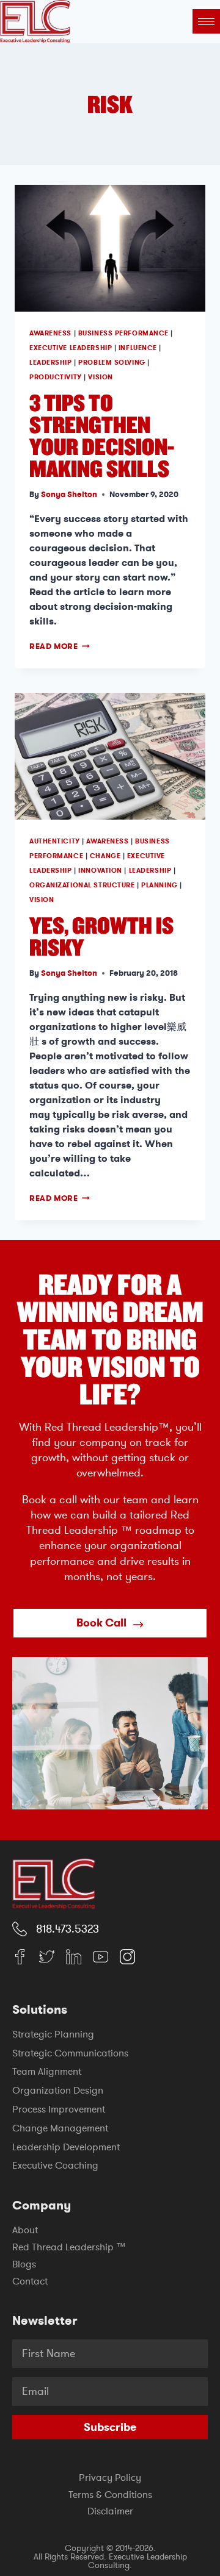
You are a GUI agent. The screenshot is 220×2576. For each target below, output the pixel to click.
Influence (138, 348)
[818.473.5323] (20, 1929)
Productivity (56, 377)
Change (105, 856)
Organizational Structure (82, 885)
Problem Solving (112, 363)
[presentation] (110, 248)
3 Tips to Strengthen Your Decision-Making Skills (102, 435)
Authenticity (55, 841)
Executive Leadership (71, 348)
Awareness (50, 333)
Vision (100, 377)
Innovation (100, 871)
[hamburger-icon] (206, 21)
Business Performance (123, 333)
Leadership (51, 363)
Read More (60, 646)
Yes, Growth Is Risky (101, 936)
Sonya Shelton (69, 494)
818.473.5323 (68, 1929)
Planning (159, 885)
